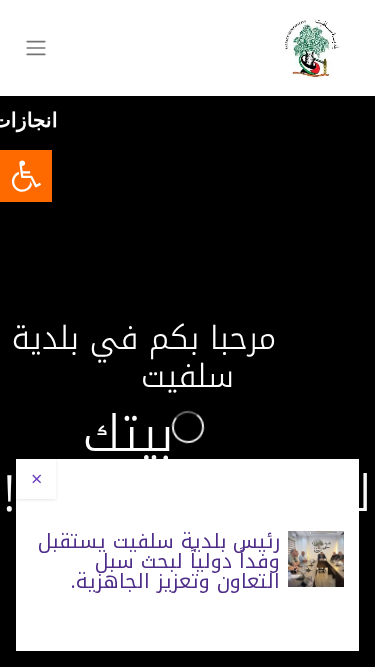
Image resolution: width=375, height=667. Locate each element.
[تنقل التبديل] (36, 48)
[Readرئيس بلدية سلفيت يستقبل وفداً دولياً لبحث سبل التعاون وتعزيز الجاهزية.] (316, 559)
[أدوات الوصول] (26, 176)
